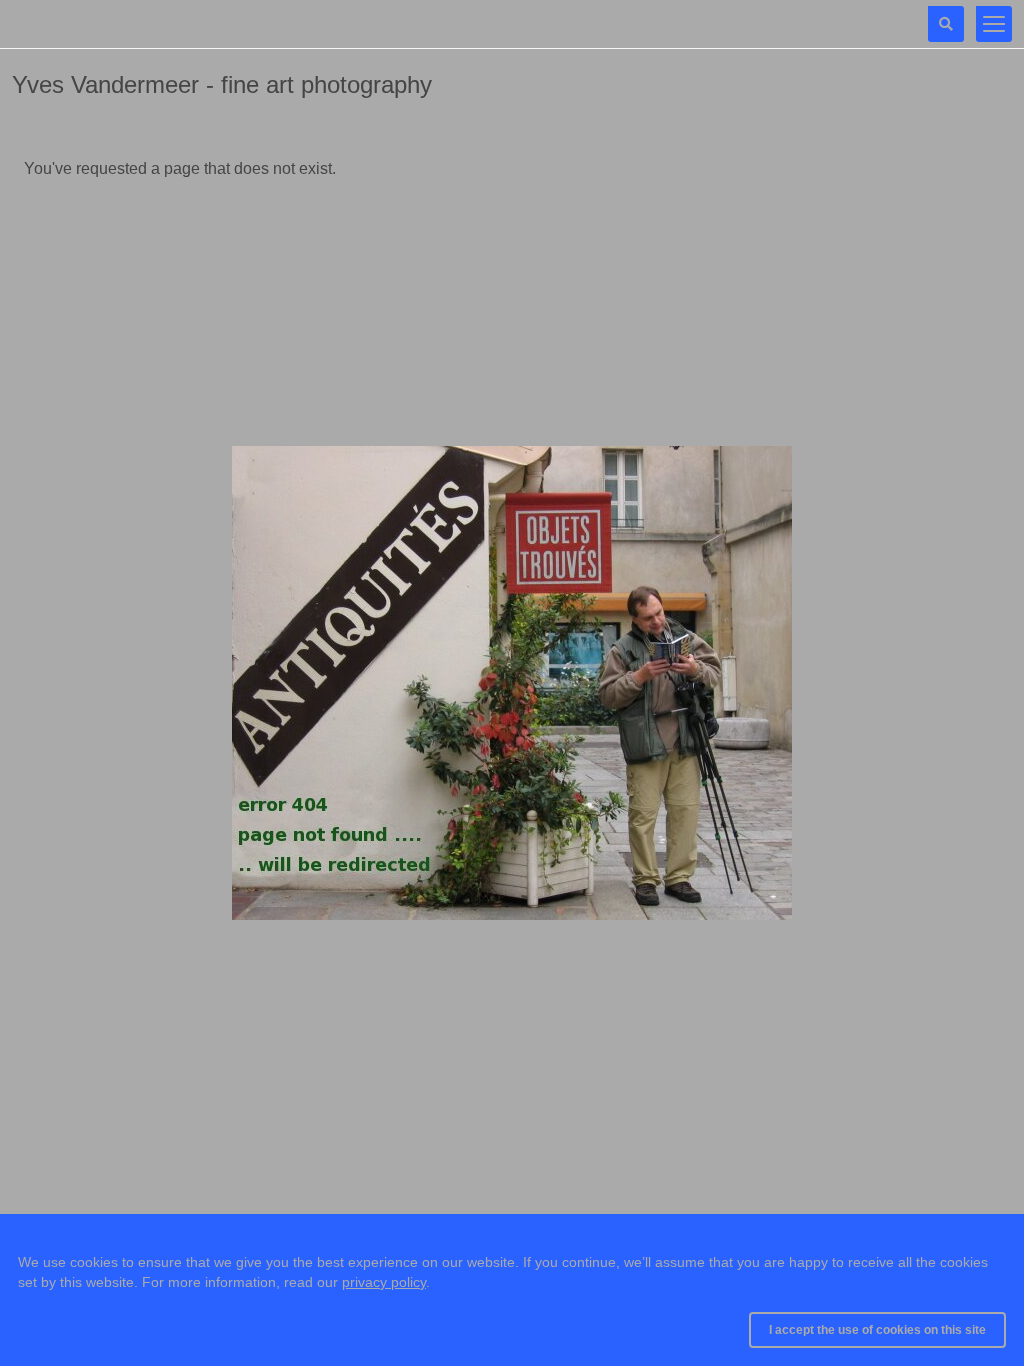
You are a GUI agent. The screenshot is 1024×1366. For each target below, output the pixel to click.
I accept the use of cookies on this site (877, 1330)
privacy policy (384, 1282)
